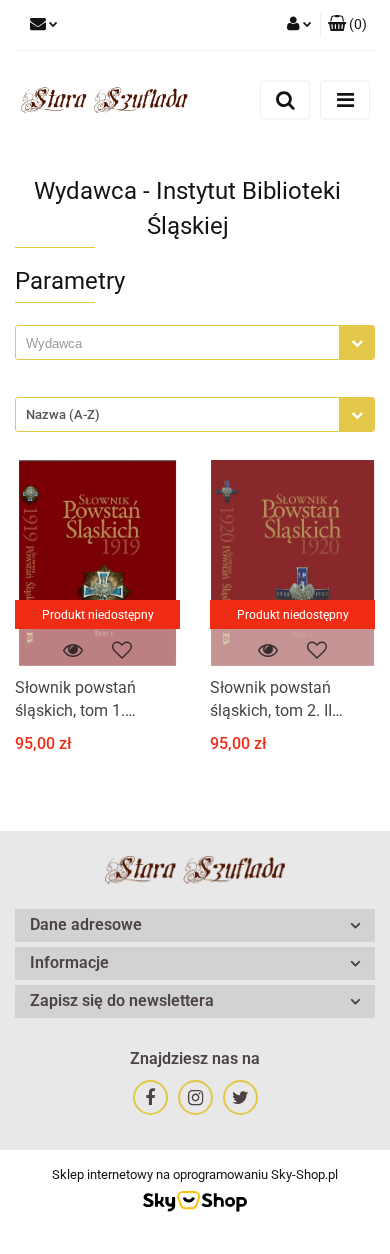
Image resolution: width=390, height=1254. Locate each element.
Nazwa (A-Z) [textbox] (63, 414)
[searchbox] (182, 344)
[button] (347, 25)
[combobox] (195, 342)
